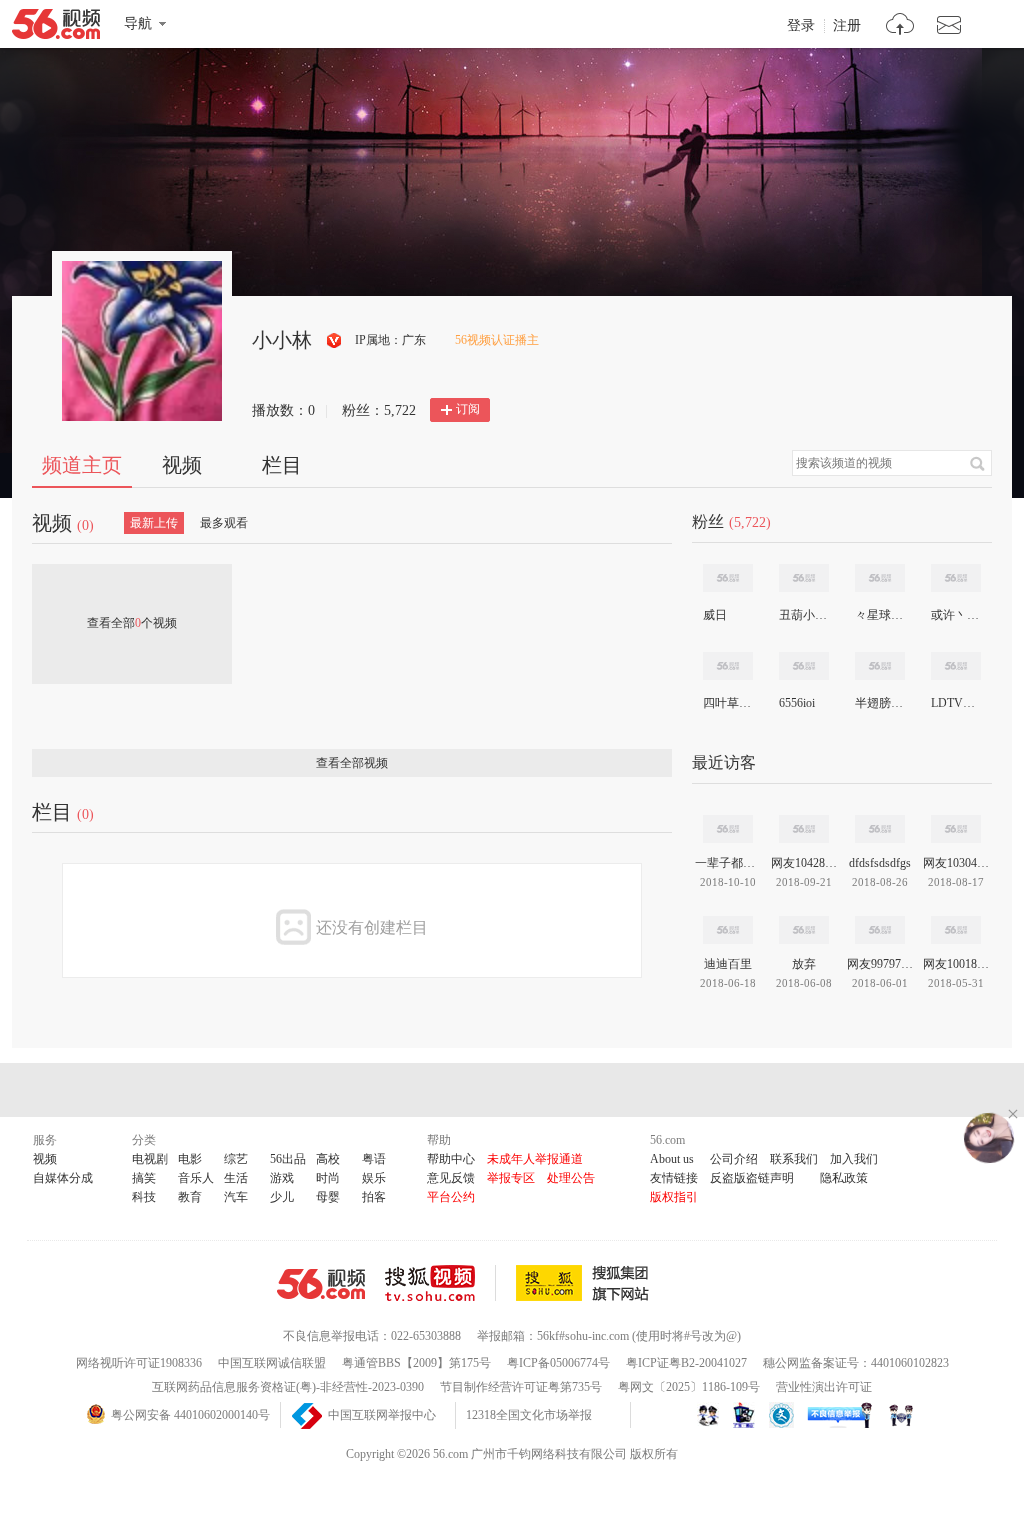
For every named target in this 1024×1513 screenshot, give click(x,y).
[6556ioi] (804, 666)
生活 (236, 1178)
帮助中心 (451, 1159)
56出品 (288, 1159)
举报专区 (511, 1178)
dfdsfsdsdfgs (880, 863)
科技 (144, 1197)
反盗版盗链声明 (752, 1178)
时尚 (328, 1178)
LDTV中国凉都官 (955, 703)
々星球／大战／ (879, 615)
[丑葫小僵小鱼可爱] (804, 578)
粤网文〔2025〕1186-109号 (689, 1387)
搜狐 (586, 1283)
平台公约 (451, 1197)
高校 (328, 1159)
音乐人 (196, 1178)
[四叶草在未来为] (728, 666)
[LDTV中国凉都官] (956, 666)
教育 (190, 1197)
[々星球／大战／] (880, 578)
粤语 (374, 1159)
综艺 (236, 1159)
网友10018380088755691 (956, 964)
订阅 (468, 409)
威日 (715, 615)
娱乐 (374, 1178)
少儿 (282, 1197)
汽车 (236, 1197)
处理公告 (571, 1178)
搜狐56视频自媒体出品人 (334, 340)
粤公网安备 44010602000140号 (190, 1415)
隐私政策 (844, 1178)
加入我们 (854, 1159)
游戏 (282, 1178)
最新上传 (154, 523)
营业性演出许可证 (824, 1387)
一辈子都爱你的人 (728, 863)
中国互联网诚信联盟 (272, 1363)
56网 (321, 1284)
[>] (900, 26)
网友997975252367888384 (880, 964)
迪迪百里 (728, 964)
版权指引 (674, 1197)
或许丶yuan (955, 615)
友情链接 (674, 1178)
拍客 (374, 1197)
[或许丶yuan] (956, 578)
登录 (801, 26)
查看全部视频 (352, 763)
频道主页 (82, 465)
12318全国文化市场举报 (529, 1415)
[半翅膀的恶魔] (880, 666)
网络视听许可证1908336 (139, 1363)
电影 (190, 1159)
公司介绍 (734, 1159)
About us (672, 1159)
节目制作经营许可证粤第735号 (521, 1387)
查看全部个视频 (132, 623)
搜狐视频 (440, 1283)
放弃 (804, 964)
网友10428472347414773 (804, 863)
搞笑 (144, 1178)
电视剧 (150, 1159)
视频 (182, 465)
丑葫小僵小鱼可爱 (803, 615)
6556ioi (797, 703)
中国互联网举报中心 (382, 1415)
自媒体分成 (63, 1178)
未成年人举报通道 (535, 1159)
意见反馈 (451, 1178)
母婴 (328, 1197)
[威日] (728, 578)
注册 (847, 26)
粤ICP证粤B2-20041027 (686, 1363)
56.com (56, 28)
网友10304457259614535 (956, 863)
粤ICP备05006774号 (558, 1363)
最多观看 (224, 523)
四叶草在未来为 (727, 703)
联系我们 (794, 1159)
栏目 (282, 465)
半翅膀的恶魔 (879, 703)
